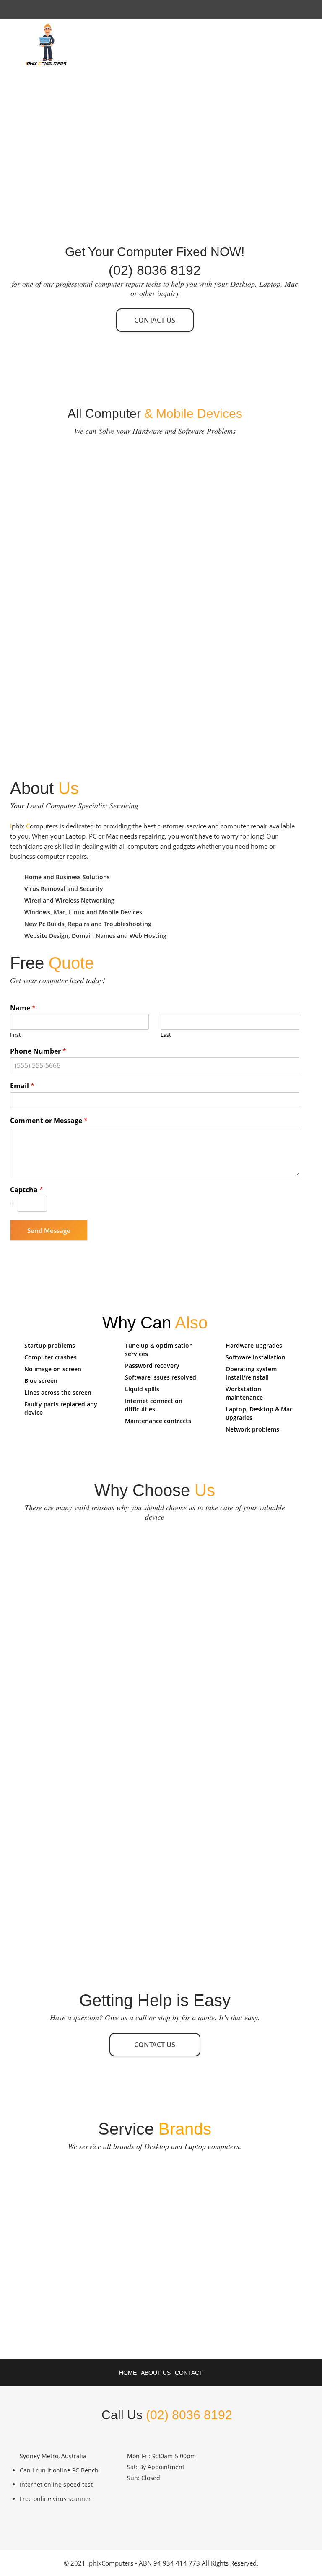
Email (22, 1086)
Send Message (49, 1230)
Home (128, 2373)
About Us (156, 2373)
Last (166, 1035)
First (16, 1035)
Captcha (27, 1190)
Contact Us (155, 320)
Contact (189, 2373)
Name (23, 1008)
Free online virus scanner (55, 2499)
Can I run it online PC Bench (59, 2470)
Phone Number (38, 1051)
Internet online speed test (56, 2484)
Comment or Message (49, 1121)
